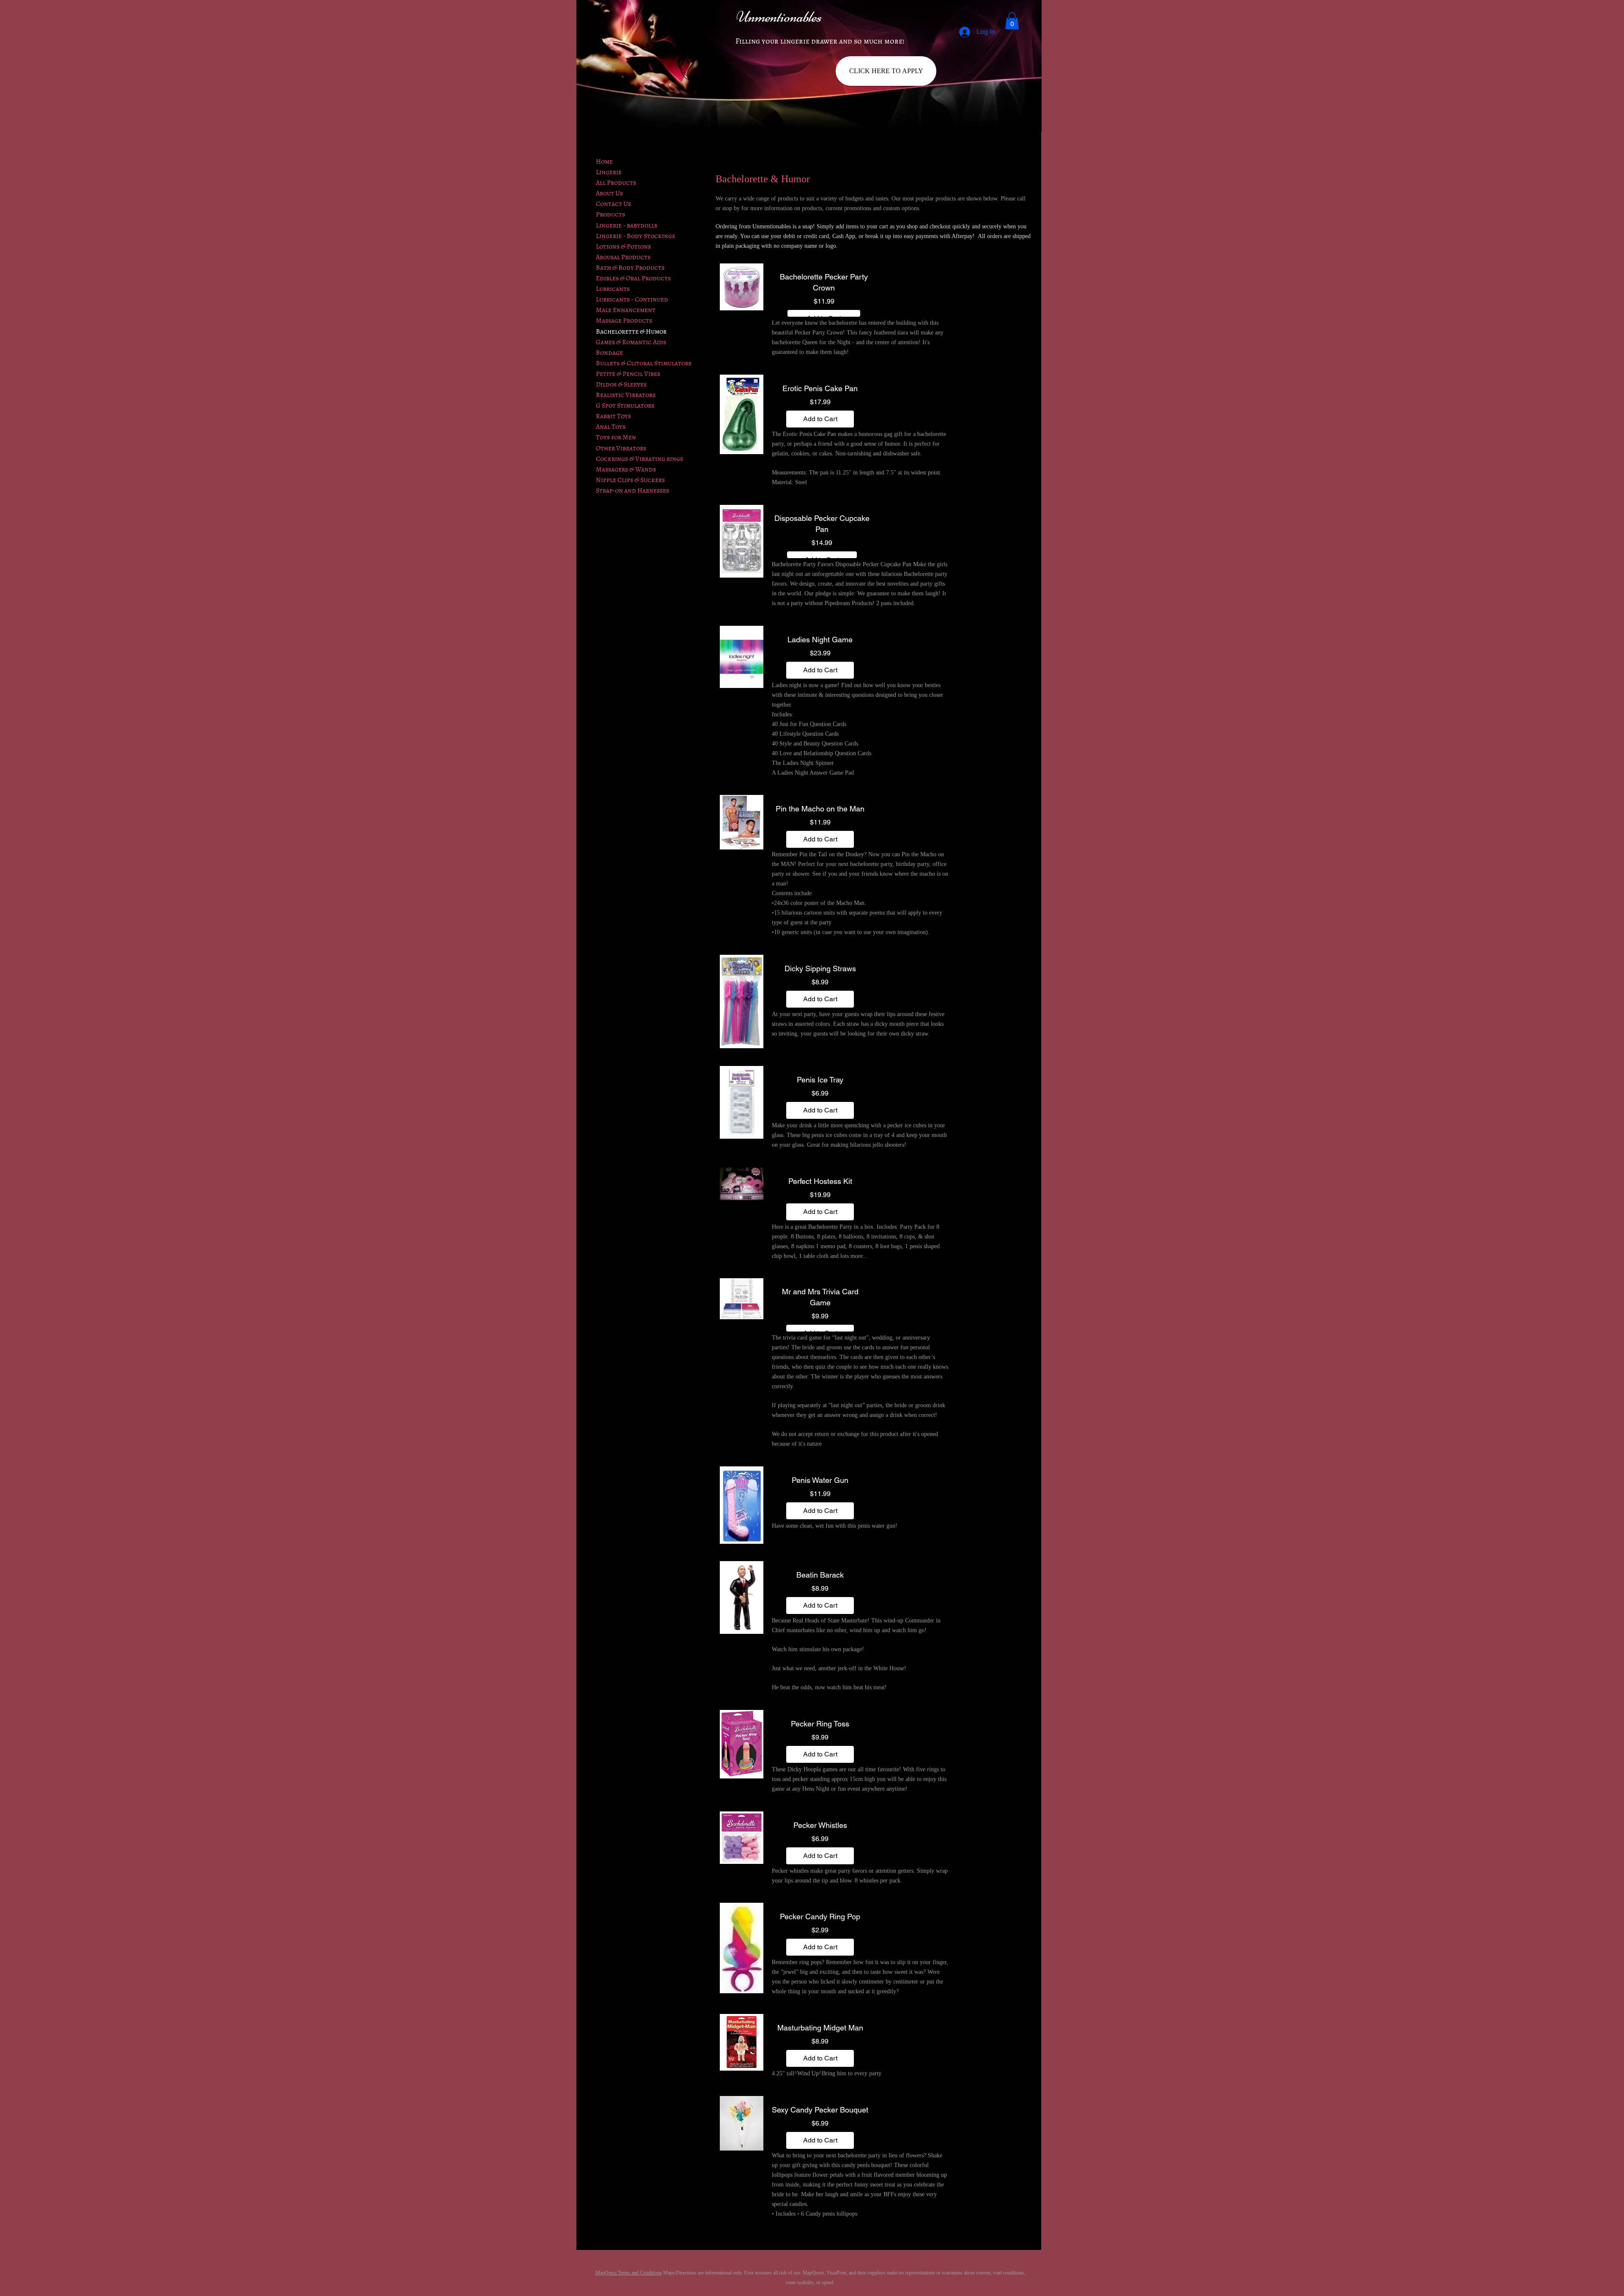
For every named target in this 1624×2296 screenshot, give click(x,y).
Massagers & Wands (626, 469)
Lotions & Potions (623, 247)
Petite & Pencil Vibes (628, 374)
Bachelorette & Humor (631, 332)
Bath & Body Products (630, 268)
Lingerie (609, 172)
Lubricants (613, 289)
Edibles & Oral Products (633, 278)
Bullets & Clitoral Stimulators (644, 363)
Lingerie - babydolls (627, 225)
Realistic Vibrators (626, 395)
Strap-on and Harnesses (632, 490)
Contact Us (613, 204)
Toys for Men (616, 437)
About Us (609, 193)
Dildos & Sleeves (621, 384)
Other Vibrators (621, 448)
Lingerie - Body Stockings (635, 236)
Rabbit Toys (613, 416)
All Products (616, 183)
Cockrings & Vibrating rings (639, 459)
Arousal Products (623, 257)
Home (604, 162)
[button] (1012, 21)
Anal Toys (611, 427)
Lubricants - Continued (632, 299)
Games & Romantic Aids (631, 342)
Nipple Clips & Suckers (630, 480)
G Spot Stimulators (625, 405)
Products (610, 214)
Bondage (609, 353)
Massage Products (624, 321)
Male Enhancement (626, 310)
